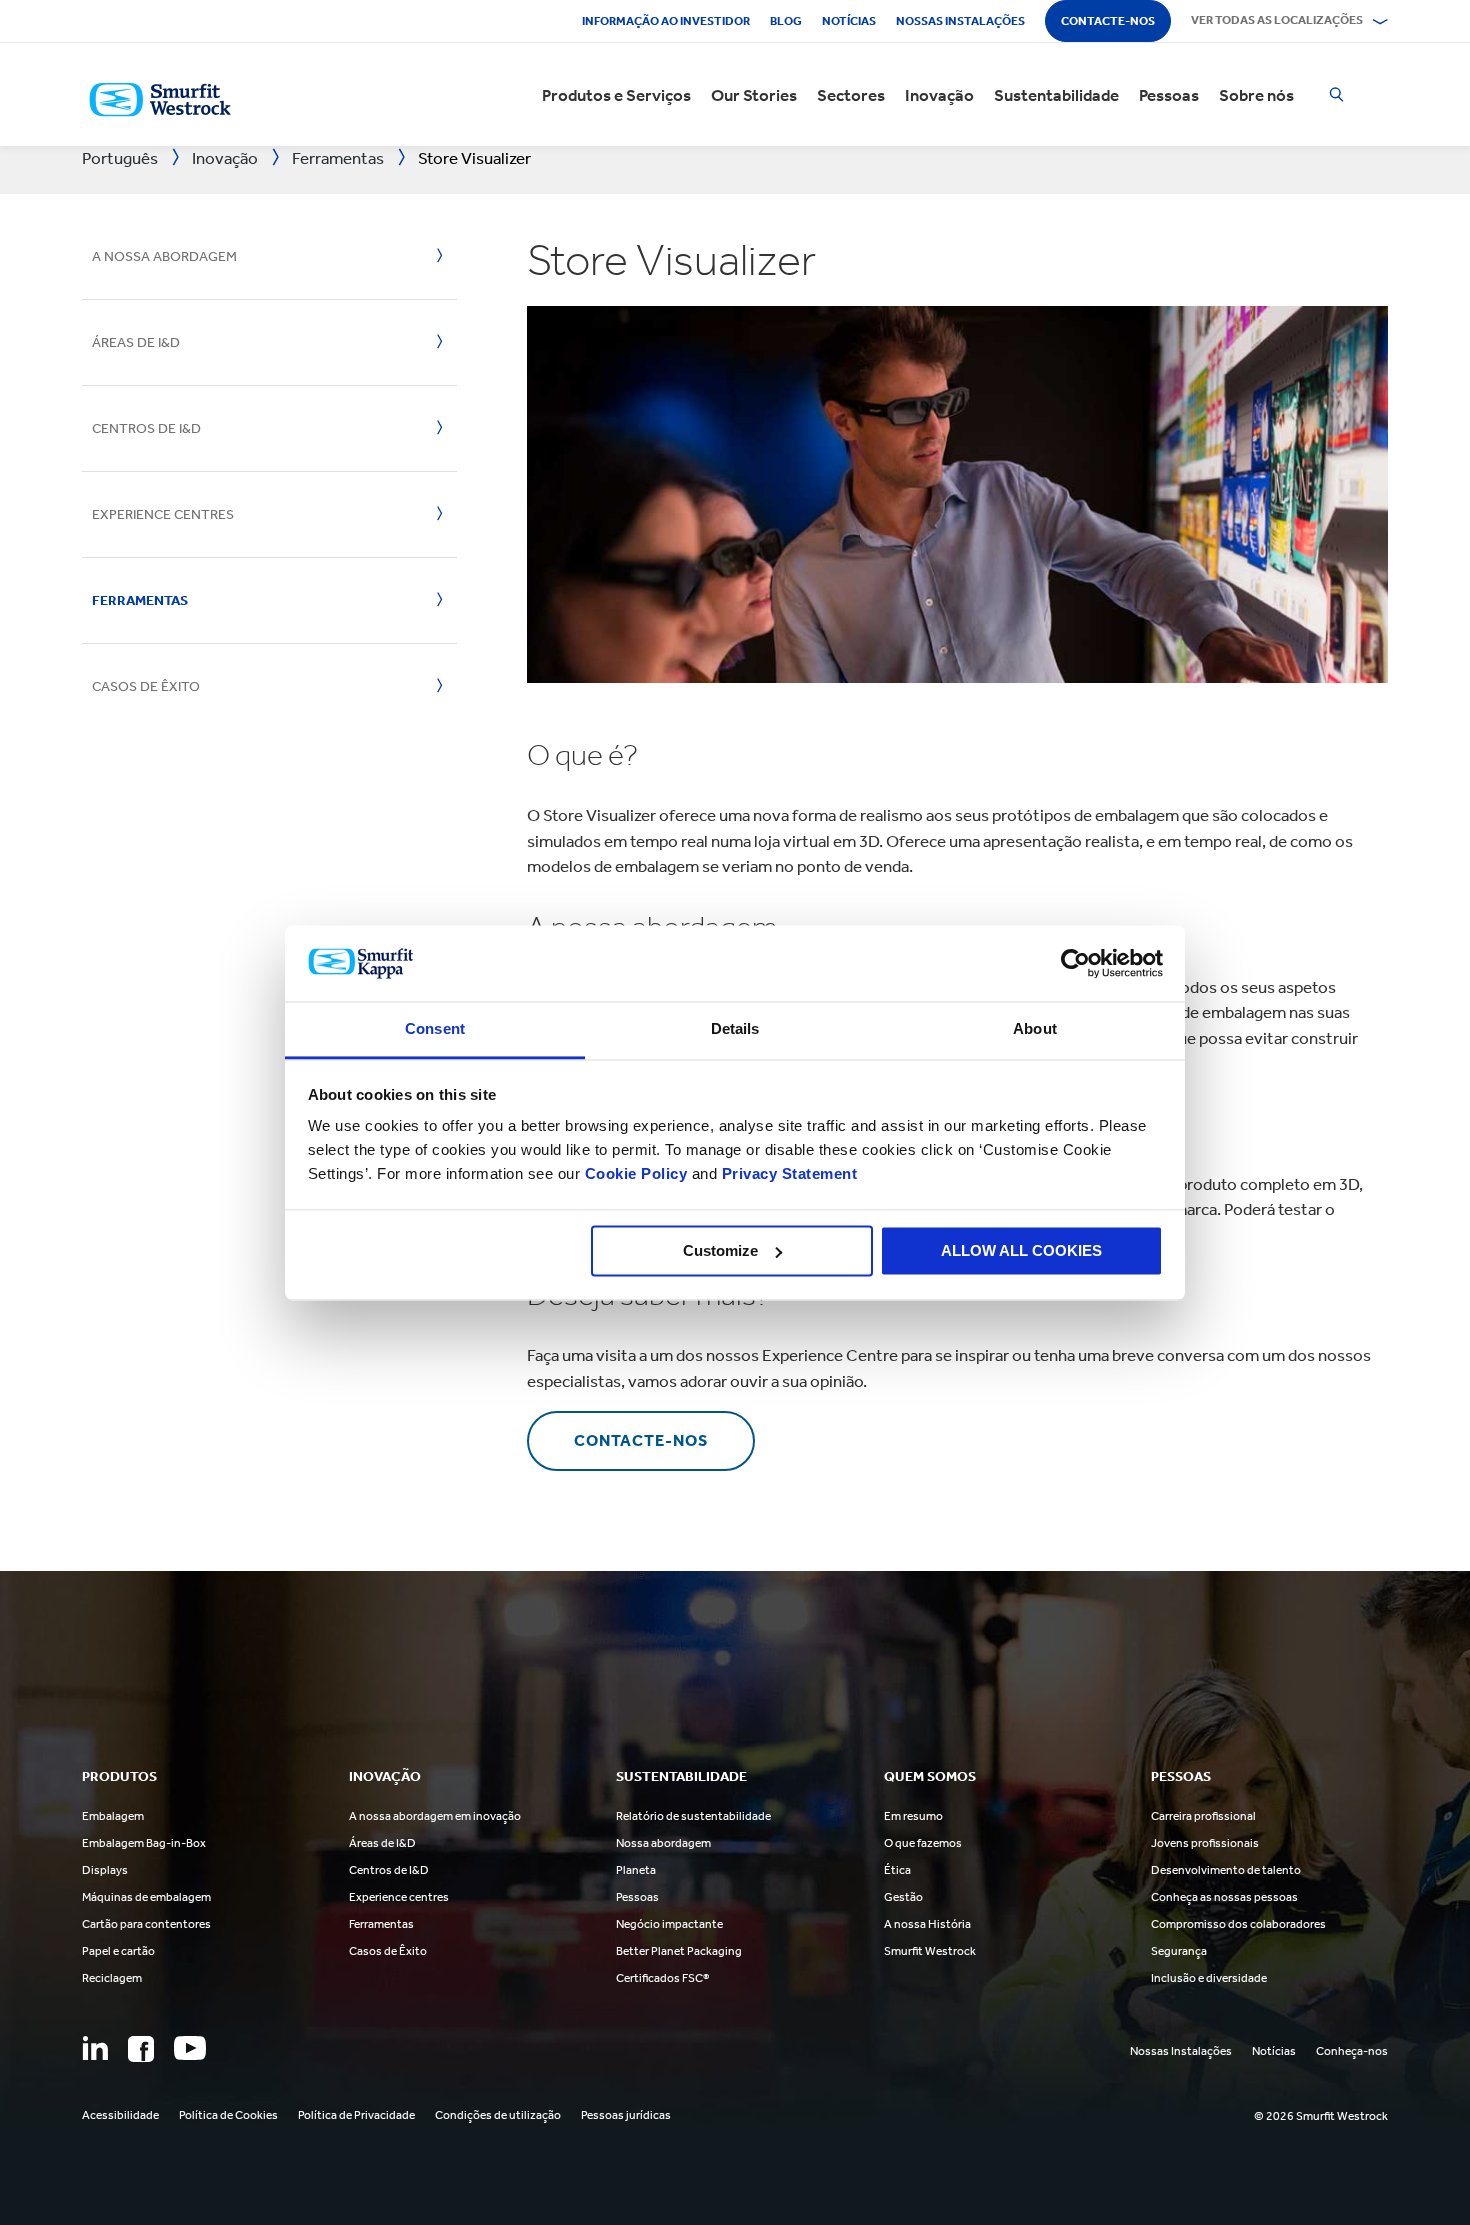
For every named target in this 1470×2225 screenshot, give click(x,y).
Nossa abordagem (663, 1843)
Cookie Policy (636, 1174)
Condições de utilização (498, 2115)
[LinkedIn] (95, 2048)
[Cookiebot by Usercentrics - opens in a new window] (1075, 963)
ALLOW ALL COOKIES (1021, 1250)
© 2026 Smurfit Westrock (1321, 2116)
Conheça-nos (1352, 2051)
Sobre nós (1256, 95)
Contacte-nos (1108, 21)
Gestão (903, 1897)
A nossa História (927, 1924)
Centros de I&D (146, 428)
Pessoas (1169, 95)
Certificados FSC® (662, 1978)
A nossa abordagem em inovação (435, 1816)
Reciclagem (112, 1978)
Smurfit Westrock (930, 1951)
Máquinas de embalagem (146, 1897)
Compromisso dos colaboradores (1238, 1924)
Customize (720, 1250)
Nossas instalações (960, 21)
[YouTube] (190, 2048)
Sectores (851, 95)
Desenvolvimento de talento (1226, 1870)
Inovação (939, 95)
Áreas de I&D (136, 342)
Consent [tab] (435, 1029)
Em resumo (913, 1816)
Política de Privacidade (356, 2115)
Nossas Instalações (1181, 2051)
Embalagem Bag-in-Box (144, 1843)
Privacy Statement (787, 1174)
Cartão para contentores (146, 1924)
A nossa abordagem (164, 256)
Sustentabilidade (1056, 95)
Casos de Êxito (146, 686)
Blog (786, 21)
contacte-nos (641, 1440)
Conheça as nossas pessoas (1224, 1897)
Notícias (849, 21)
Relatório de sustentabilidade (693, 1816)
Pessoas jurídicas (626, 2115)
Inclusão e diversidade (1209, 1978)
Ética (897, 1870)
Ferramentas (140, 600)
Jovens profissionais (1205, 1843)
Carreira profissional (1203, 1816)
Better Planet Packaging (679, 1951)
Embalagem (113, 1816)
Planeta (636, 1870)
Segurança (1179, 1951)
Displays (105, 1870)
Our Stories (754, 95)
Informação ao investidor (666, 21)
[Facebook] (141, 2049)
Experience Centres (163, 514)
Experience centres (399, 1897)
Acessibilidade (120, 2115)
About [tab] (1035, 1029)
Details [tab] (735, 1029)
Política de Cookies (228, 2115)
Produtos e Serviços (616, 95)
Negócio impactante (669, 1924)
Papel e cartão (118, 1951)
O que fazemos (923, 1843)
